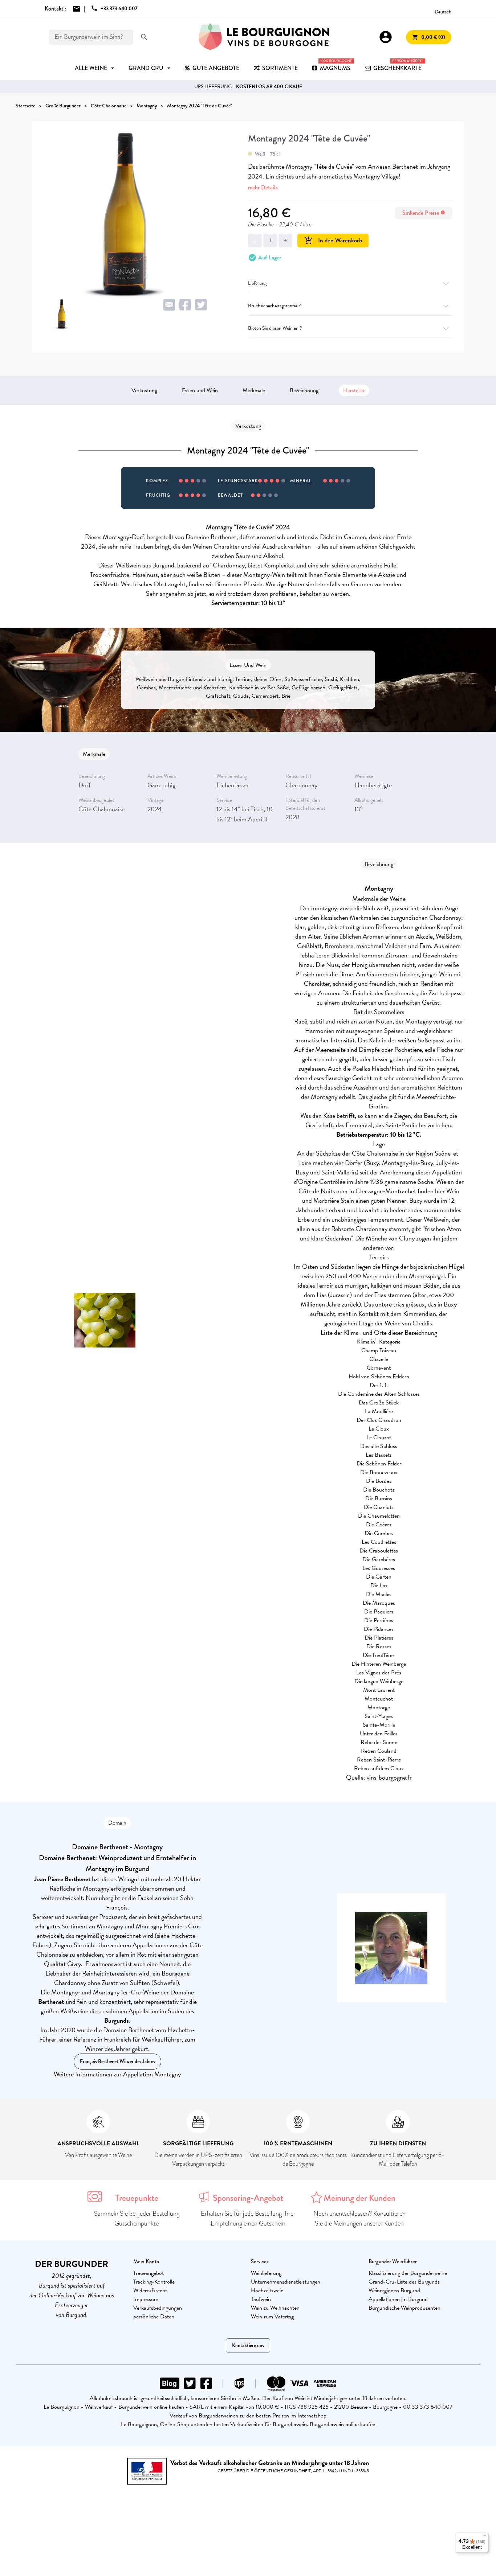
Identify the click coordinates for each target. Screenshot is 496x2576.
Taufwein (261, 2299)
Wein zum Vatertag (272, 2317)
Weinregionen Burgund (394, 2290)
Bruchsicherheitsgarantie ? (274, 306)
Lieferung (257, 283)
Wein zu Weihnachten (275, 2308)
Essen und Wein (200, 390)
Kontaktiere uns (248, 2345)
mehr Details (263, 187)
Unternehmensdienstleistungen (286, 2282)
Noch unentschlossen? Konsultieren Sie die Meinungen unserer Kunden (359, 2218)
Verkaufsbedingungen (158, 2308)
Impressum (146, 2299)
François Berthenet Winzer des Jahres (117, 2061)
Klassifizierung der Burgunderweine (408, 2273)
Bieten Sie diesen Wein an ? (275, 328)
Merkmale (254, 390)
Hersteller (354, 390)
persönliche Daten (154, 2317)
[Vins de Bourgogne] (264, 37)
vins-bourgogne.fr (389, 1777)
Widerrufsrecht (150, 2290)
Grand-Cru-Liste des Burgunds (404, 2282)
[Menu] (484, 2537)
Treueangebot (149, 2273)
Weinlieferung (266, 2273)
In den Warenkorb (333, 240)
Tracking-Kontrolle (154, 2282)
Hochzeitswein (267, 2290)
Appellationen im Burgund (398, 2299)
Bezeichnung (304, 390)
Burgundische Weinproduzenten (404, 2308)
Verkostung (144, 390)
